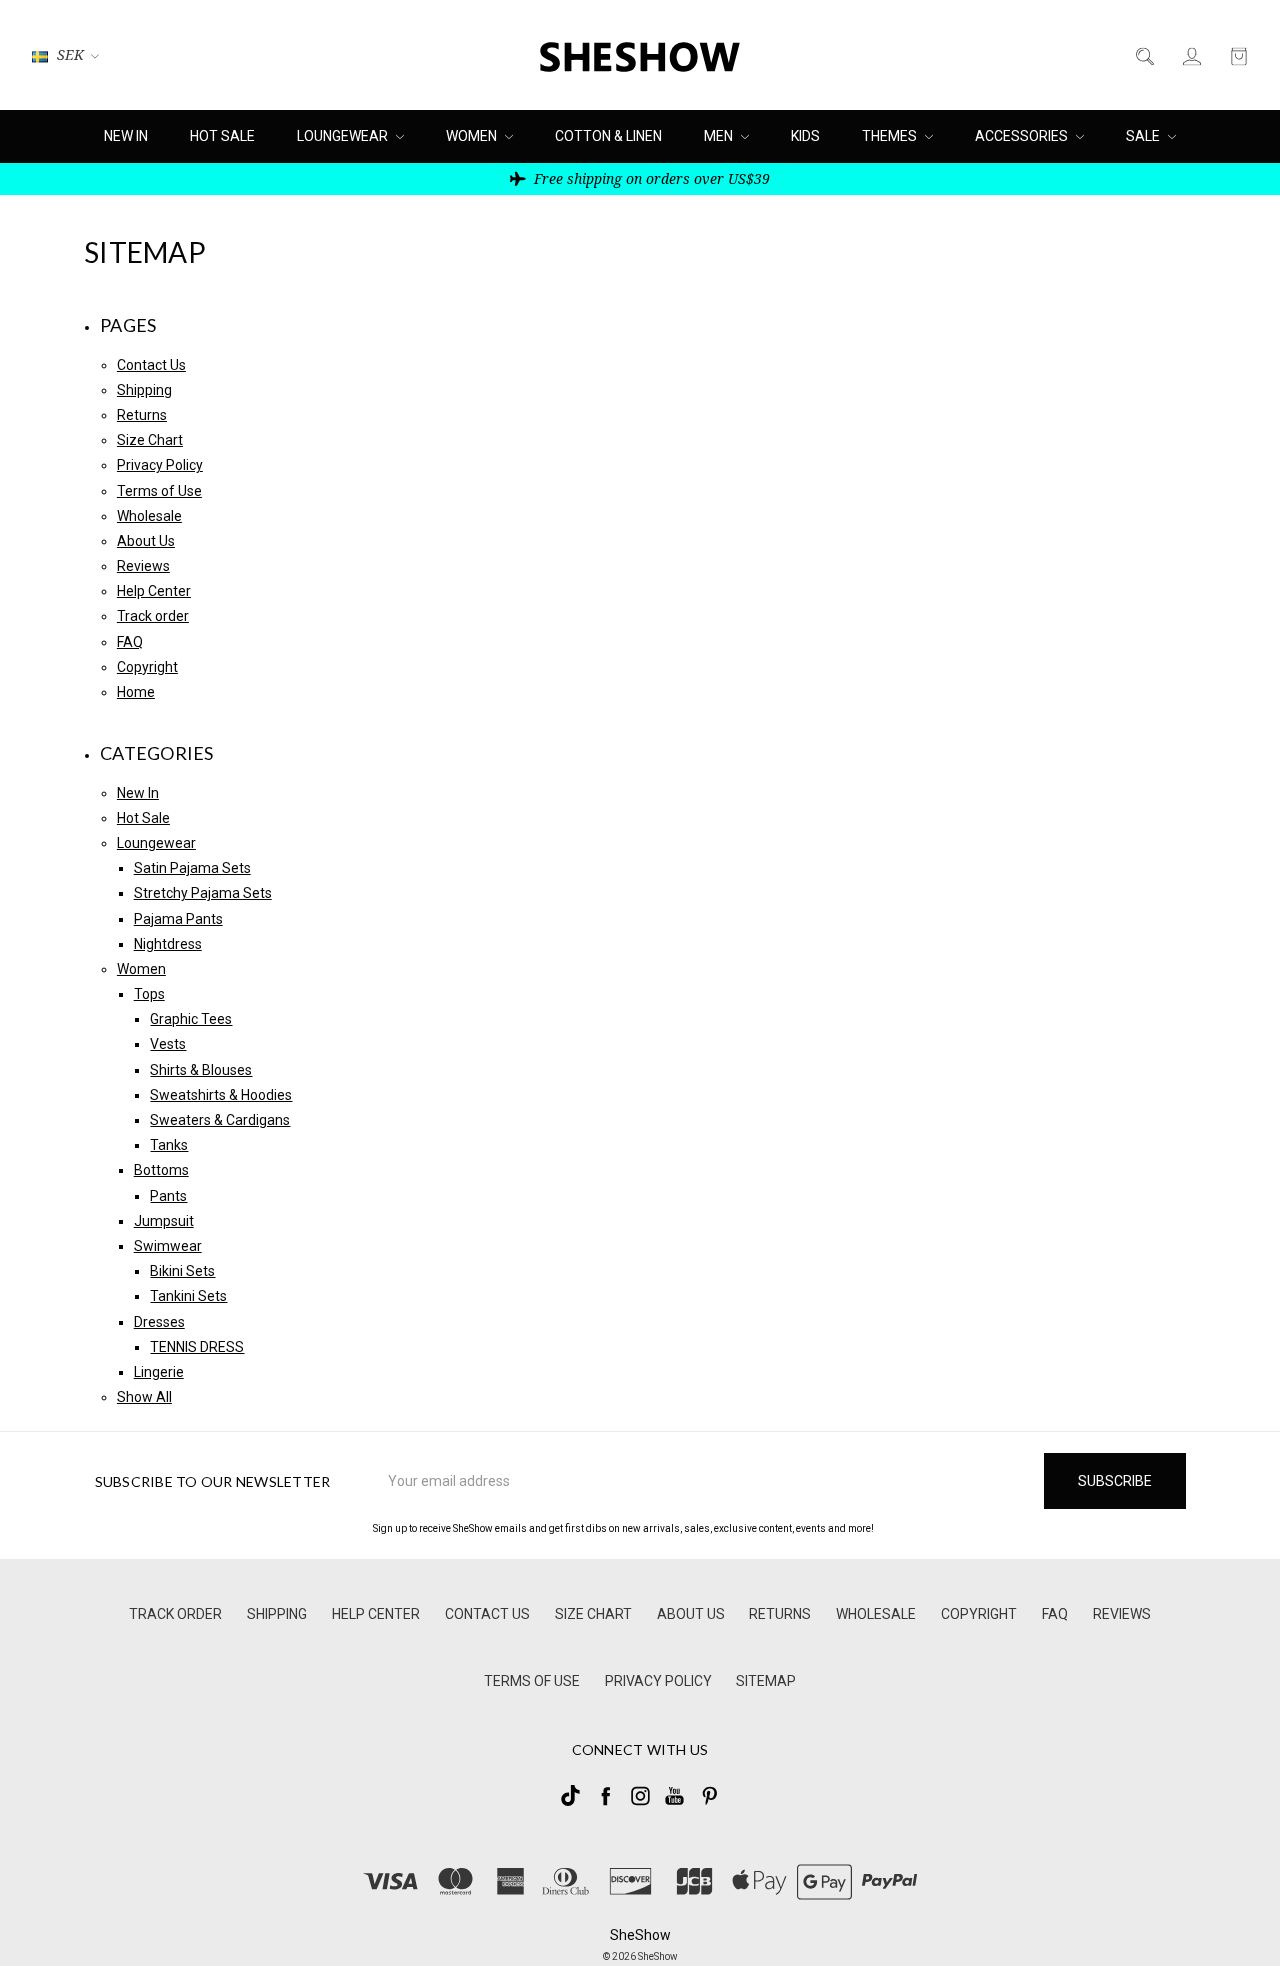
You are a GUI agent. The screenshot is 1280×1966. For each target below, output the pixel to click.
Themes (891, 136)
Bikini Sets (182, 1271)
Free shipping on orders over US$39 (650, 178)
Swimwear (168, 1246)
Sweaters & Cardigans (220, 1120)
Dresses (159, 1322)
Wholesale (149, 516)
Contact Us (151, 365)
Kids (805, 136)
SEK (70, 54)
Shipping (144, 390)
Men (720, 136)
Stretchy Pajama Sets (203, 893)
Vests (168, 1044)
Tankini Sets (188, 1296)
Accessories (1023, 136)
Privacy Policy (160, 465)
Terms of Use (159, 491)
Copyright (147, 667)
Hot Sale (222, 136)
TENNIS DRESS (197, 1347)
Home (136, 692)
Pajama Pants (178, 919)
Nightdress (168, 944)
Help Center (154, 591)
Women (473, 136)
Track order (153, 616)
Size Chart (150, 440)
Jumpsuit (164, 1221)
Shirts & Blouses (201, 1070)
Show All (144, 1397)
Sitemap (766, 1681)
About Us (146, 541)
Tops (149, 994)
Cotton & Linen (608, 136)
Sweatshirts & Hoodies (221, 1095)
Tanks (169, 1145)
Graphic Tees (191, 1019)
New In (126, 136)
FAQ (130, 642)
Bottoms (161, 1170)
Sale (1144, 136)
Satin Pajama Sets (192, 868)
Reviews (143, 566)
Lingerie (159, 1372)
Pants (168, 1196)
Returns (142, 415)
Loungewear (344, 136)
